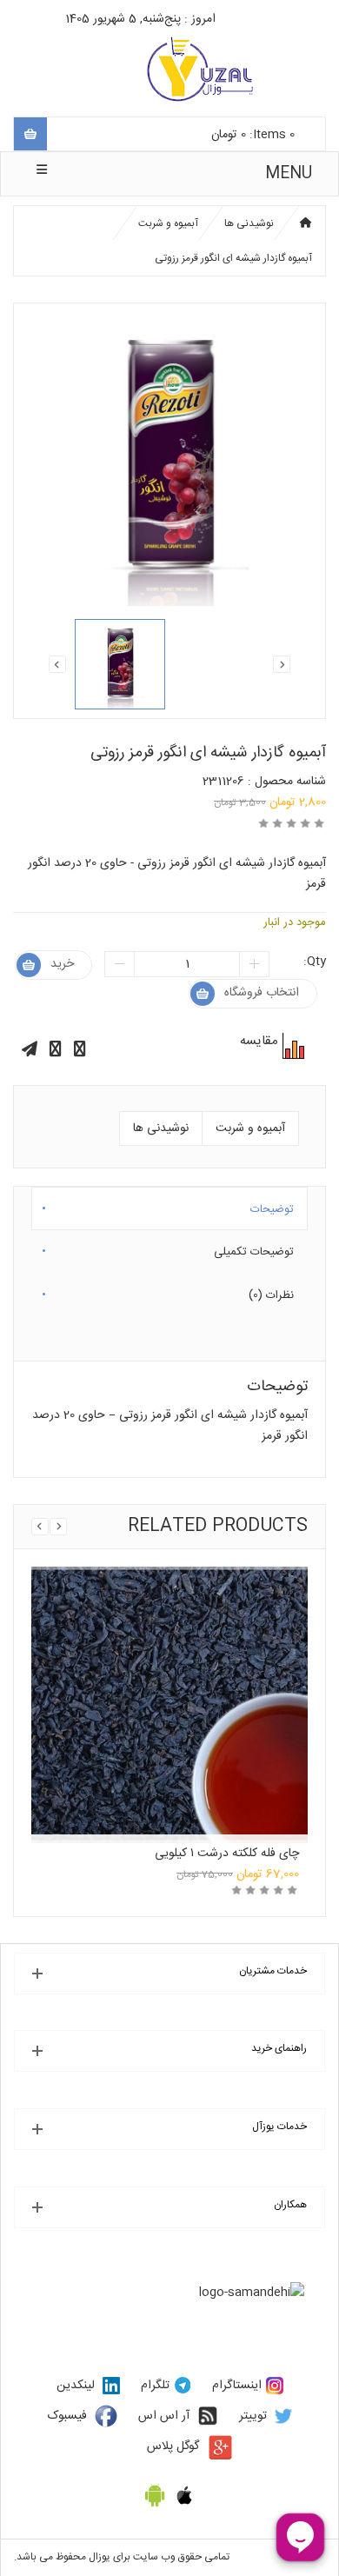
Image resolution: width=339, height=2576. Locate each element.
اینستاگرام (237, 2386)
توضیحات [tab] (272, 1206)
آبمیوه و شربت (168, 223)
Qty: (315, 962)
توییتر (253, 2416)
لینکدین (76, 2386)
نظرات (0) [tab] (271, 1292)
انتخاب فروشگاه (262, 993)
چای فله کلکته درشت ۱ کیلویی (227, 1854)
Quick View (169, 1667)
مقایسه (291, 1046)
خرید (62, 964)
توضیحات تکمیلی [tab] (254, 1248)
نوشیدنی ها (249, 223)
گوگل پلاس (173, 2446)
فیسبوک (67, 2416)
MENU (289, 174)
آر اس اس (164, 2416)
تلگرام (155, 2386)
